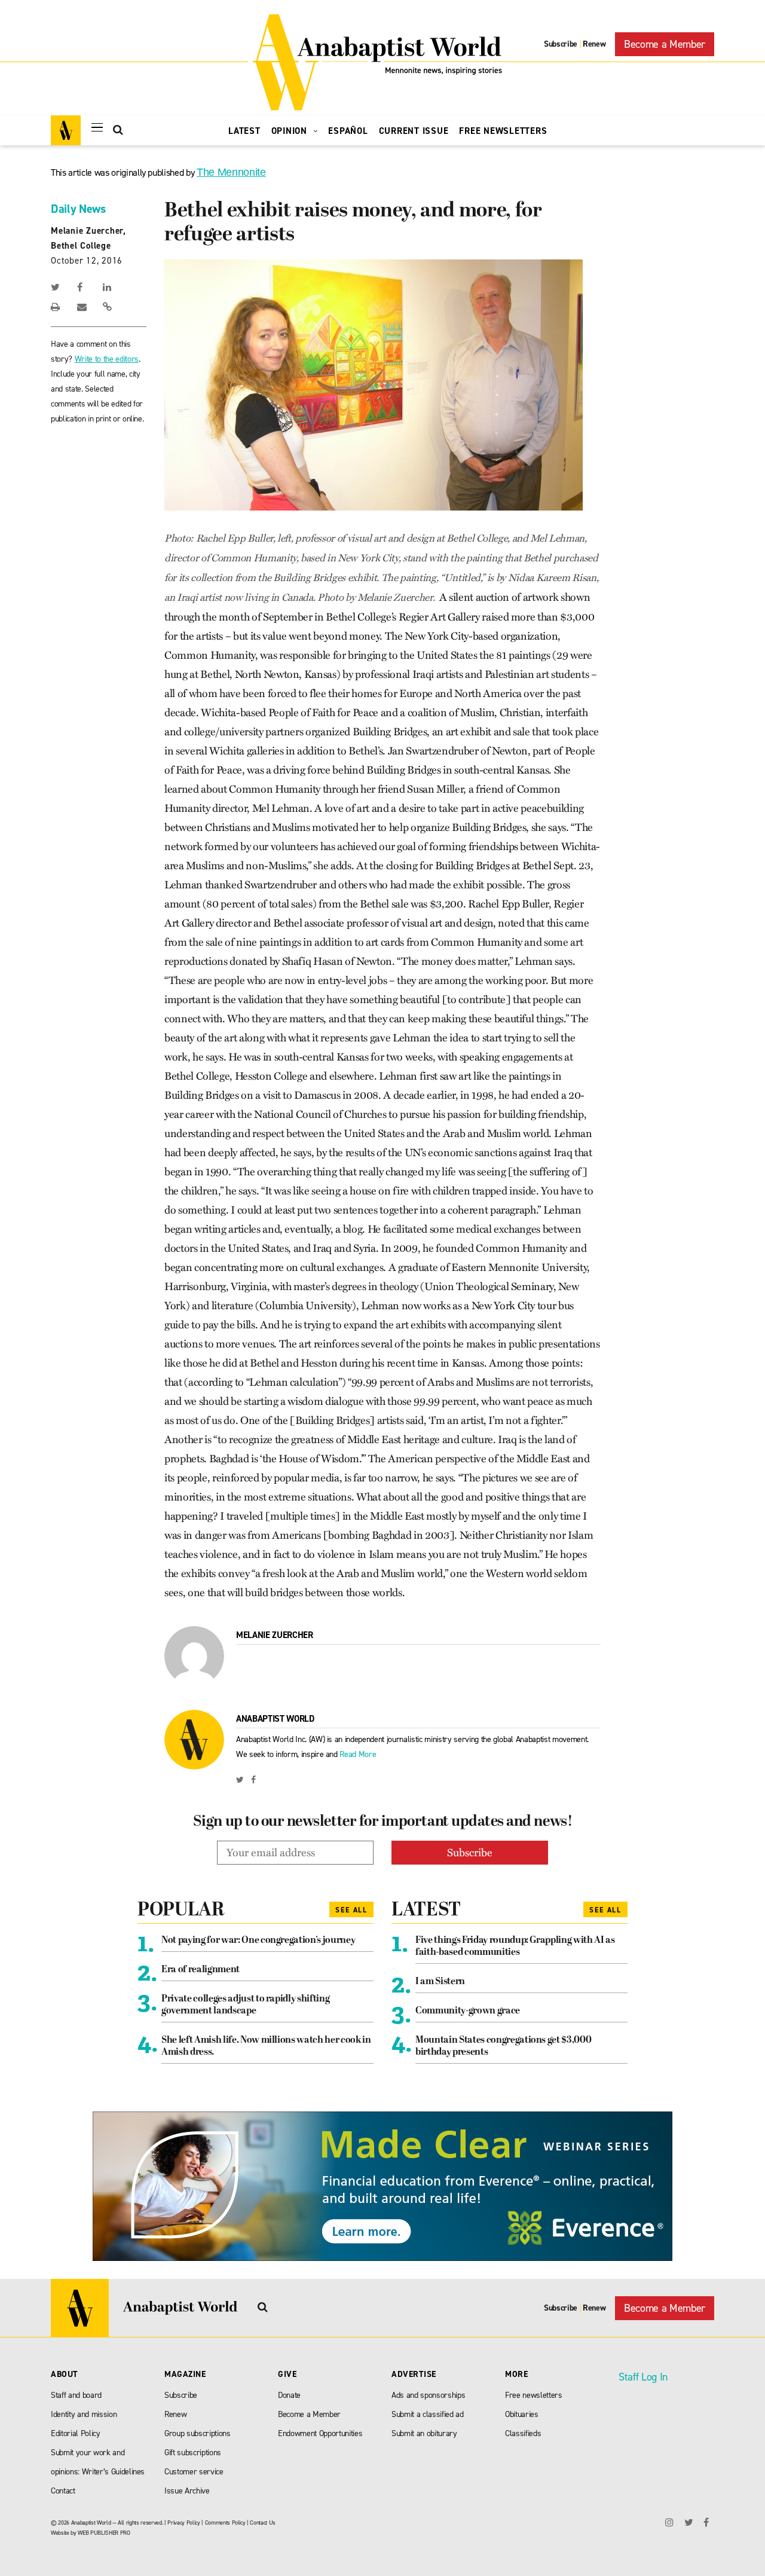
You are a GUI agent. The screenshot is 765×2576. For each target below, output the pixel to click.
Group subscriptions (198, 2433)
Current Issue (414, 131)
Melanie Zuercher (275, 1635)
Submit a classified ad (428, 2414)
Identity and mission (84, 2414)
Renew (594, 44)
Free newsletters (534, 2395)
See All (351, 1910)
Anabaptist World (275, 1719)
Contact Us (263, 2522)
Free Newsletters (503, 131)
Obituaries (522, 2414)
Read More (358, 1754)
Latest (244, 131)
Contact (63, 2491)
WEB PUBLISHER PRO (104, 2533)
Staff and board (76, 2395)
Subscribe (561, 44)
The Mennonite (231, 172)
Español (348, 131)
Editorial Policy (76, 2433)
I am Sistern (440, 1982)
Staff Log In (643, 2377)
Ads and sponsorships (428, 2395)
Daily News (78, 209)
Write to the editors (107, 359)
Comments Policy (225, 2522)
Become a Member (665, 44)
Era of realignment (201, 1970)
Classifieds (523, 2433)
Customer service (194, 2472)
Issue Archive (187, 2491)
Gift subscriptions (193, 2453)
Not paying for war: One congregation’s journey (258, 1941)
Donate (289, 2395)
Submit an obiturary (424, 2433)
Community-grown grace (468, 2011)
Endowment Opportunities (320, 2433)
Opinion (291, 131)
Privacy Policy (183, 2522)
